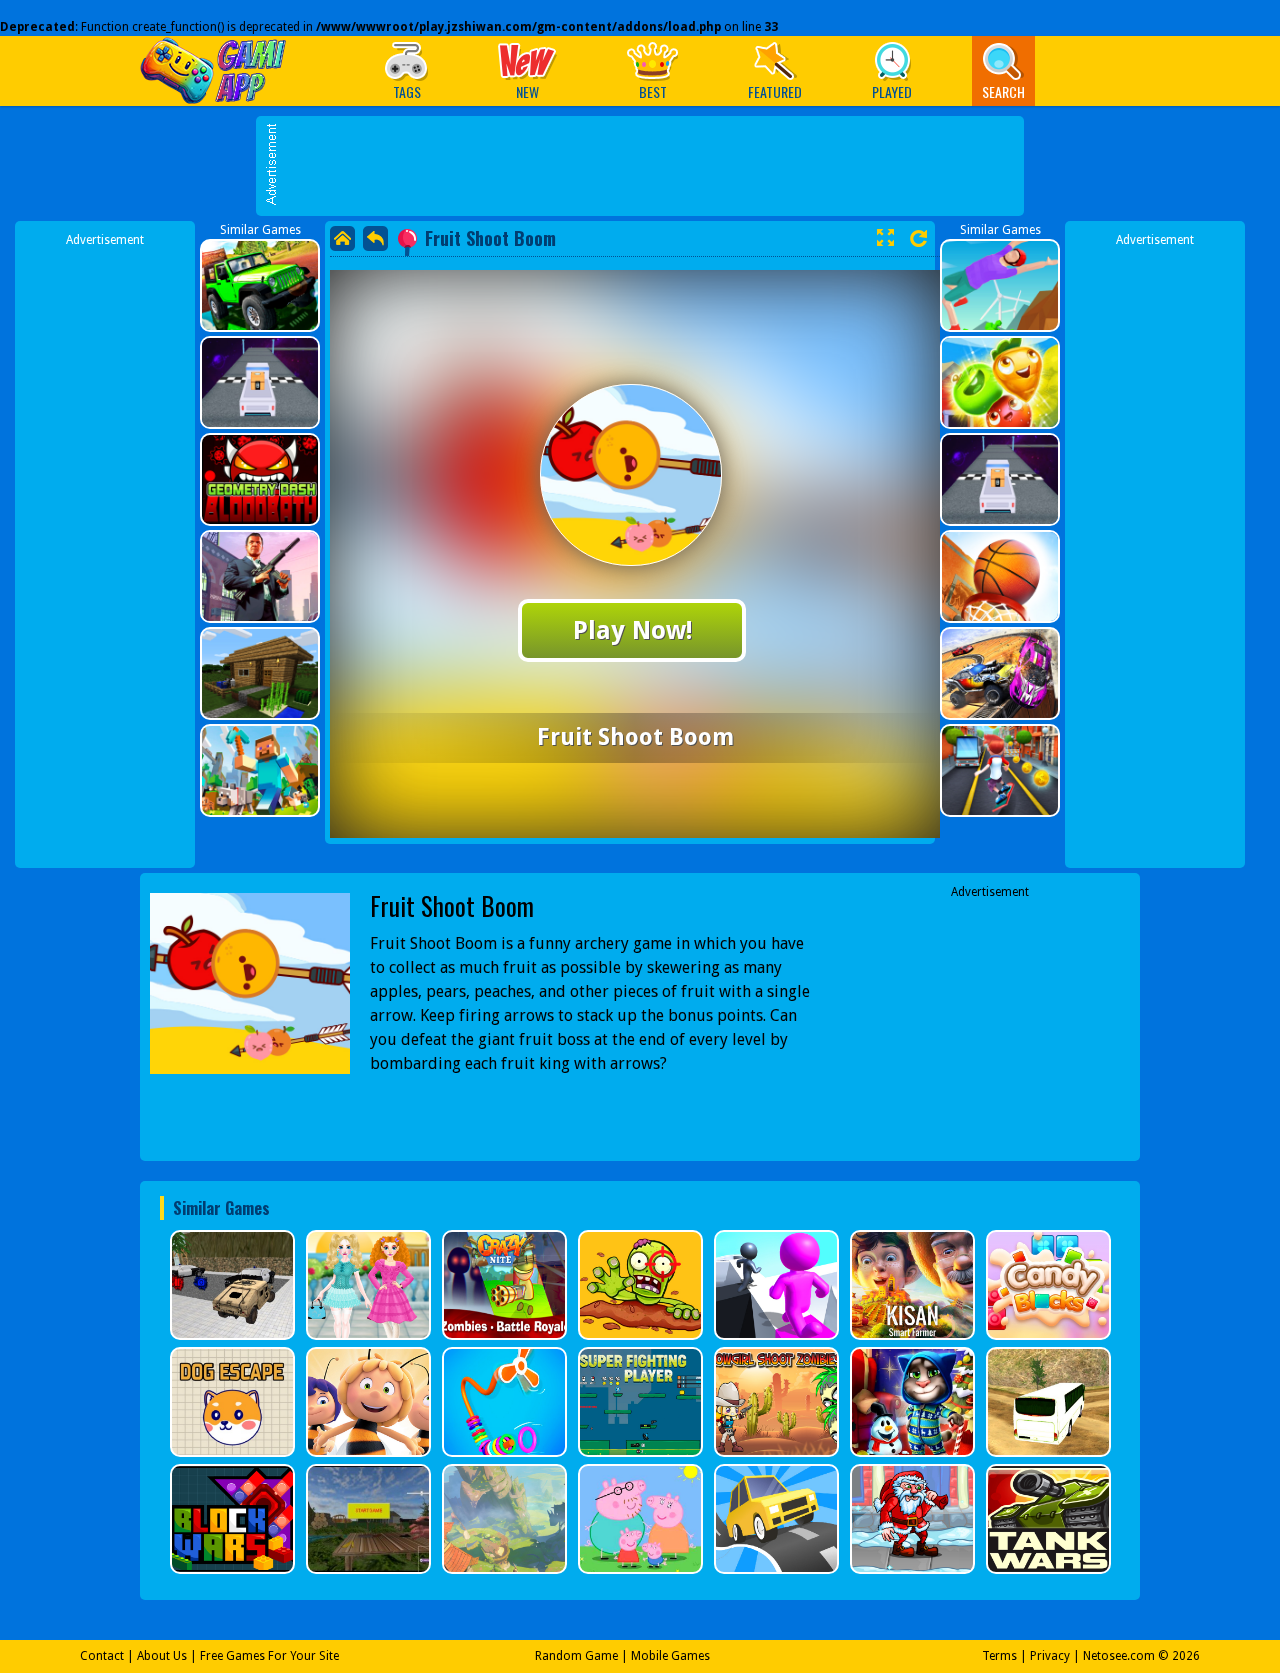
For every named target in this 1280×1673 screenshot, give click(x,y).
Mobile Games (670, 1656)
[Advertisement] (650, 261)
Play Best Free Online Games (218, 70)
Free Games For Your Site (269, 1656)
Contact (102, 1656)
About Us (162, 1656)
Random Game (576, 1656)
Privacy (1050, 1656)
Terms (999, 1656)
